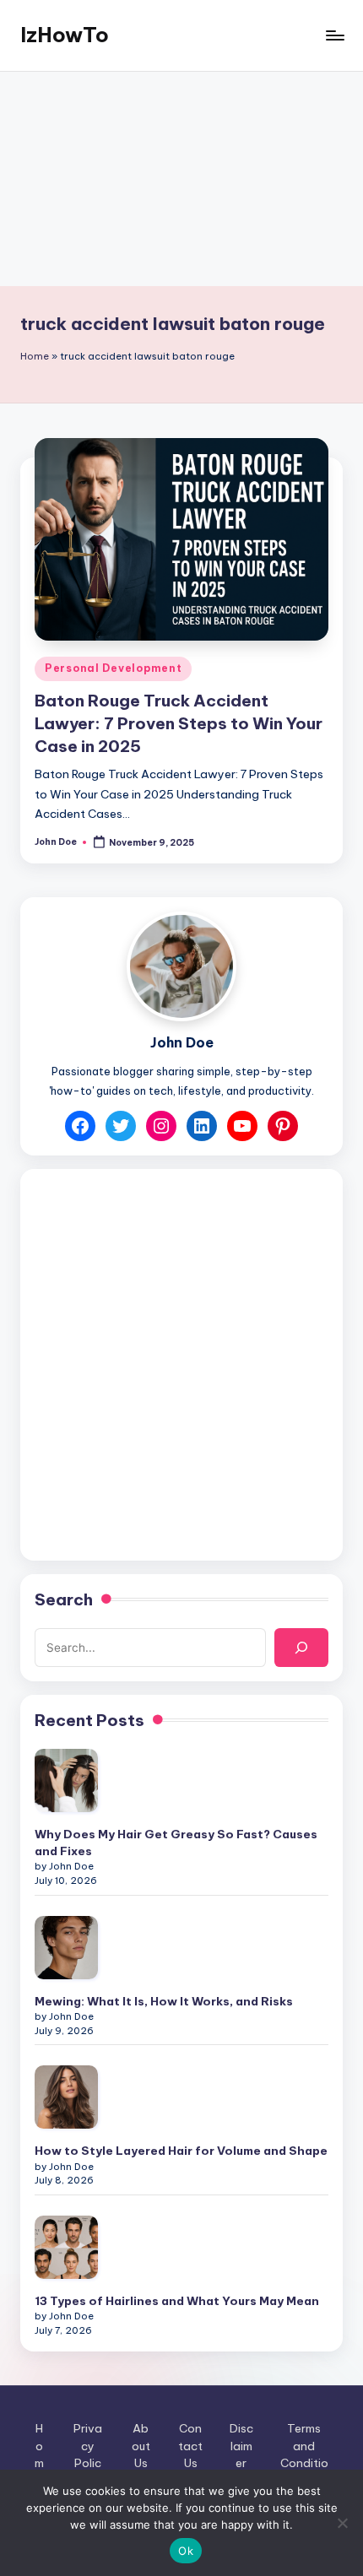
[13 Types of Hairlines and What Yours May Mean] (66, 2247)
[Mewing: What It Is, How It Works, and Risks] (66, 1948)
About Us (141, 2446)
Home (35, 356)
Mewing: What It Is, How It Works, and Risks (164, 2001)
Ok (186, 2551)
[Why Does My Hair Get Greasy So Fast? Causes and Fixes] (66, 1780)
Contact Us (190, 2446)
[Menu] (334, 35)
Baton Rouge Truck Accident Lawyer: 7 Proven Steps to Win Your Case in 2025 (179, 723)
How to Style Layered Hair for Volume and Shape (181, 2151)
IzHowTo (65, 35)
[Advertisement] (181, 179)
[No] (342, 2523)
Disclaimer (241, 2446)
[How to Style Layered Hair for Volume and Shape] (66, 2097)
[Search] (301, 1648)
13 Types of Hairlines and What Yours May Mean (177, 2301)
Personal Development (113, 668)
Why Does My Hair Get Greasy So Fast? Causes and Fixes (176, 1843)
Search (64, 1599)
